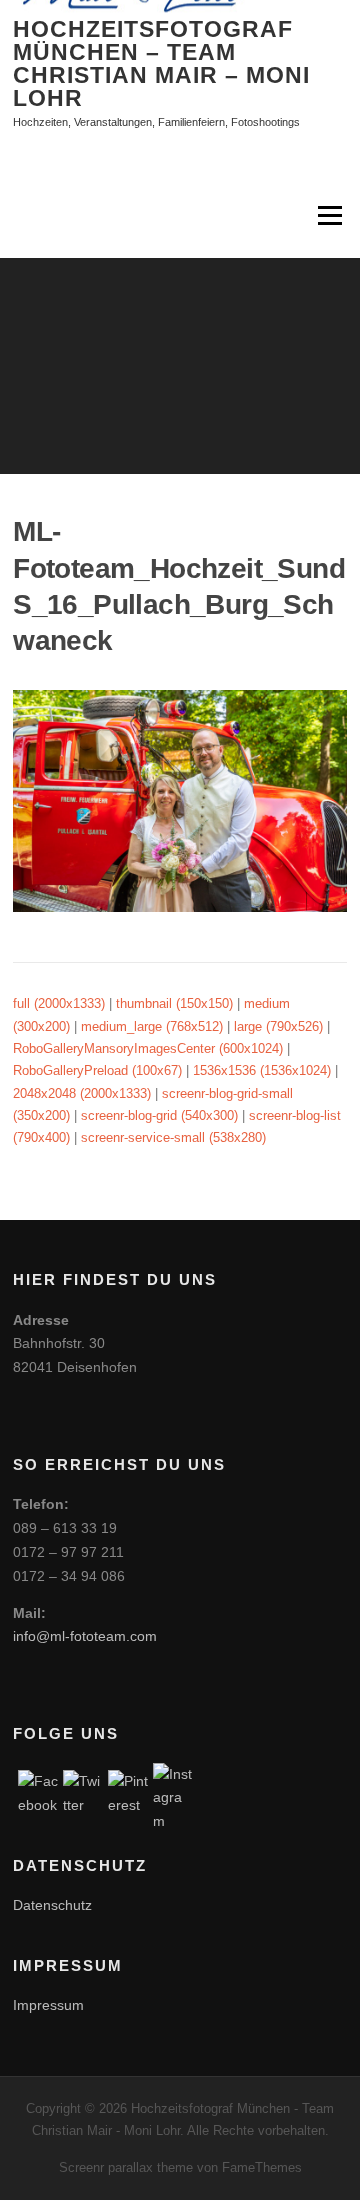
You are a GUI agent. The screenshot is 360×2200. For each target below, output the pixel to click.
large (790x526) (278, 1026)
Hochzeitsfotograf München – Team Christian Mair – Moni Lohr (161, 63)
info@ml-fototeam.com (85, 1636)
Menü (328, 215)
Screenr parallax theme (126, 2167)
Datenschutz (52, 1905)
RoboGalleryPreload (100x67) (97, 1070)
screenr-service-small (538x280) (173, 1137)
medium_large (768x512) (152, 1026)
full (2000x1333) (59, 1003)
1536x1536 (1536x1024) (262, 1070)
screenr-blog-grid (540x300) (159, 1115)
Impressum (48, 2005)
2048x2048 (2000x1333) (82, 1093)
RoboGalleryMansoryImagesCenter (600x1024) (148, 1048)
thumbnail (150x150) (174, 1003)
